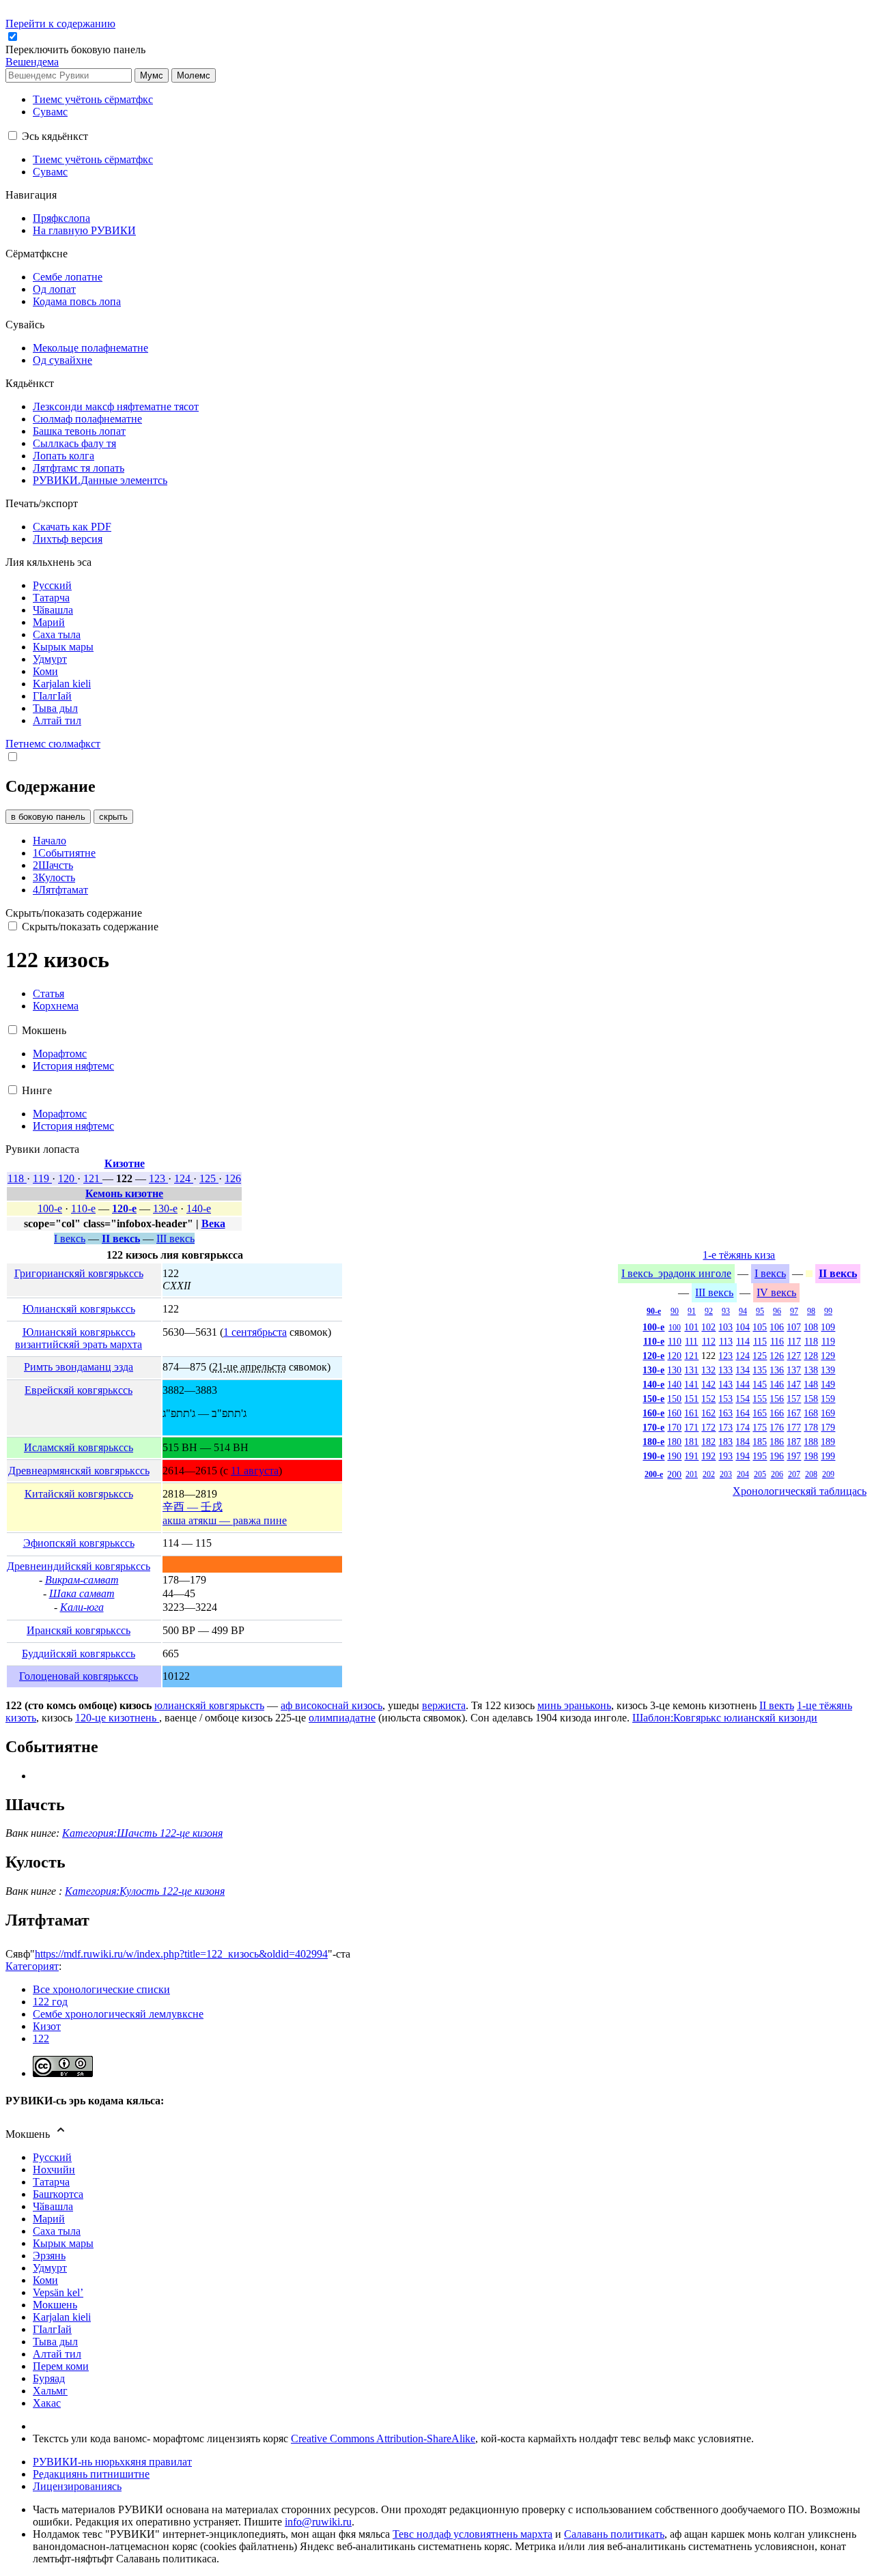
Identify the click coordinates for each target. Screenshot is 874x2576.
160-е (653, 1413)
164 (743, 1413)
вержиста (444, 1705)
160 (674, 1413)
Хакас (47, 2403)
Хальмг (50, 2391)
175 (760, 1427)
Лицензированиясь (77, 2486)
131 (691, 1370)
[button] (77, 49)
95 (760, 1311)
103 (725, 1327)
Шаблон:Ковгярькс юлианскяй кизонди (725, 1718)
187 (794, 1442)
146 (777, 1384)
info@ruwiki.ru (318, 2522)
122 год (50, 2002)
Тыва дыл (55, 2342)
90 (675, 1311)
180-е (653, 1442)
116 (777, 1341)
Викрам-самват (82, 1580)
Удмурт (50, 2268)
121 (93, 1178)
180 (674, 1442)
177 (794, 1427)
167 (794, 1413)
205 (760, 1474)
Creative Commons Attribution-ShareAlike (383, 2438)
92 (709, 1311)
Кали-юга (82, 1607)
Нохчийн (54, 2170)
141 (691, 1384)
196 (777, 1456)
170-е (653, 1427)
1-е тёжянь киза (739, 1255)
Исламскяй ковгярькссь (79, 1447)
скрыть (113, 817)
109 (828, 1327)
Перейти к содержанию (60, 24)
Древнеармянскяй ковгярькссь (79, 1471)
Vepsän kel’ (58, 2292)
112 (709, 1341)
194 (743, 1456)
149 (828, 1384)
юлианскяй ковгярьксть (209, 1705)
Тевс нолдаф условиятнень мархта (473, 2534)
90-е (654, 1311)
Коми (45, 2280)
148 (811, 1384)
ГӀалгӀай (52, 2329)
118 (17, 1178)
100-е (50, 1208)
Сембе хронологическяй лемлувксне (118, 2014)
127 (794, 1356)
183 (725, 1442)
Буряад (49, 2378)
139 (828, 1370)
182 (708, 1442)
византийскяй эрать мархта (79, 1344)
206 (777, 1474)
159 (828, 1399)
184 (743, 1442)
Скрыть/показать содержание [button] (74, 913)
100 (675, 1328)
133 (725, 1370)
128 (811, 1356)
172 (708, 1427)
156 (777, 1399)
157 (794, 1399)
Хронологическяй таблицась (800, 1491)
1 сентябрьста (255, 1332)
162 (708, 1413)
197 (794, 1456)
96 (777, 1311)
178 (811, 1427)
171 (691, 1427)
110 (675, 1341)
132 (708, 1370)
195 (760, 1456)
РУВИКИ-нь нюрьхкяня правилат (112, 2462)
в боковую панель (48, 817)
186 (777, 1442)
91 (692, 1311)
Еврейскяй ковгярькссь (79, 1390)
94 (743, 1311)
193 (725, 1456)
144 (743, 1384)
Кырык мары (63, 2243)
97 (794, 1311)
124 (184, 1178)
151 (691, 1399)
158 (811, 1399)
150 (674, 1399)
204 (743, 1474)
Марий (49, 2219)
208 (811, 1474)
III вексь (175, 1239)
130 (674, 1370)
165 (760, 1413)
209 (828, 1474)
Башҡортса (58, 2194)
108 (811, 1327)
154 (743, 1399)
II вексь (121, 1239)
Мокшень (55, 2305)
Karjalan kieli (62, 2317)
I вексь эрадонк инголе (676, 1273)
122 (41, 2038)
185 (760, 1442)
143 (725, 1384)
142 (708, 1384)
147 (794, 1384)
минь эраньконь (574, 1705)
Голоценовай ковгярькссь (79, 1676)
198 (811, 1456)
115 (760, 1341)
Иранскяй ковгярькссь (79, 1630)
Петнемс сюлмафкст (53, 744)
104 (743, 1327)
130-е (165, 1208)
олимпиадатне (342, 1718)
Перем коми (61, 2366)
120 (68, 1178)
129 (828, 1356)
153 (725, 1399)
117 (794, 1341)
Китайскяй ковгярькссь (79, 1494)
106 (777, 1327)
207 (794, 1474)
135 (760, 1370)
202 (709, 1474)
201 (692, 1474)
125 (209, 1178)
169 (828, 1413)
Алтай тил (57, 2354)
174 (743, 1427)
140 (674, 1384)
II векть (777, 1705)
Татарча (51, 2182)
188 (811, 1442)
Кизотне (125, 1163)
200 (674, 1474)
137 (794, 1370)
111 (691, 1341)
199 (828, 1456)
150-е (653, 1399)
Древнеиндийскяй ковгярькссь (79, 1566)
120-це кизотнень (117, 1718)
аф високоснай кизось (332, 1705)
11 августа (255, 1471)
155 (760, 1399)
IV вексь (776, 1292)
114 (743, 1341)
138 (811, 1370)
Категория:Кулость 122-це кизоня (145, 1891)
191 (691, 1456)
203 (726, 1474)
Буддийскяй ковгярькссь (79, 1654)
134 (743, 1370)
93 (726, 1311)
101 (691, 1327)
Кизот (47, 2026)
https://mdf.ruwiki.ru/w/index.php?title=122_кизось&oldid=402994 (181, 1954)
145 (760, 1384)
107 (794, 1327)
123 (158, 1178)
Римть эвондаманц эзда (79, 1367)
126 (233, 1178)
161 (691, 1413)
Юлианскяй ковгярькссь (79, 1309)
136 (777, 1370)
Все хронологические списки (101, 1989)
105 (760, 1327)
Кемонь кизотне (124, 1193)
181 (691, 1442)
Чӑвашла (53, 2206)
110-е (83, 1208)
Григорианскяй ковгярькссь (79, 1273)
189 (828, 1442)
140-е (199, 1208)
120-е (124, 1208)
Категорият (32, 1966)
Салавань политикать (614, 2534)
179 (828, 1427)
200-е (654, 1474)
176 (777, 1427)
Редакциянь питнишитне (91, 2474)
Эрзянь (49, 2256)
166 (777, 1413)
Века (213, 1223)
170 (674, 1427)
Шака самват (82, 1593)
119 (42, 1178)
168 (811, 1413)
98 (811, 1311)
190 (674, 1456)
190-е (653, 1456)
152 (708, 1399)
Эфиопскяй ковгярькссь (79, 1543)
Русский (52, 2157)
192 (708, 1456)
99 (828, 1311)
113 (726, 1341)
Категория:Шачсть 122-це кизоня (142, 1833)
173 (725, 1427)
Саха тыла (57, 2231)
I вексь (70, 1239)
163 (725, 1413)
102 (708, 1327)
